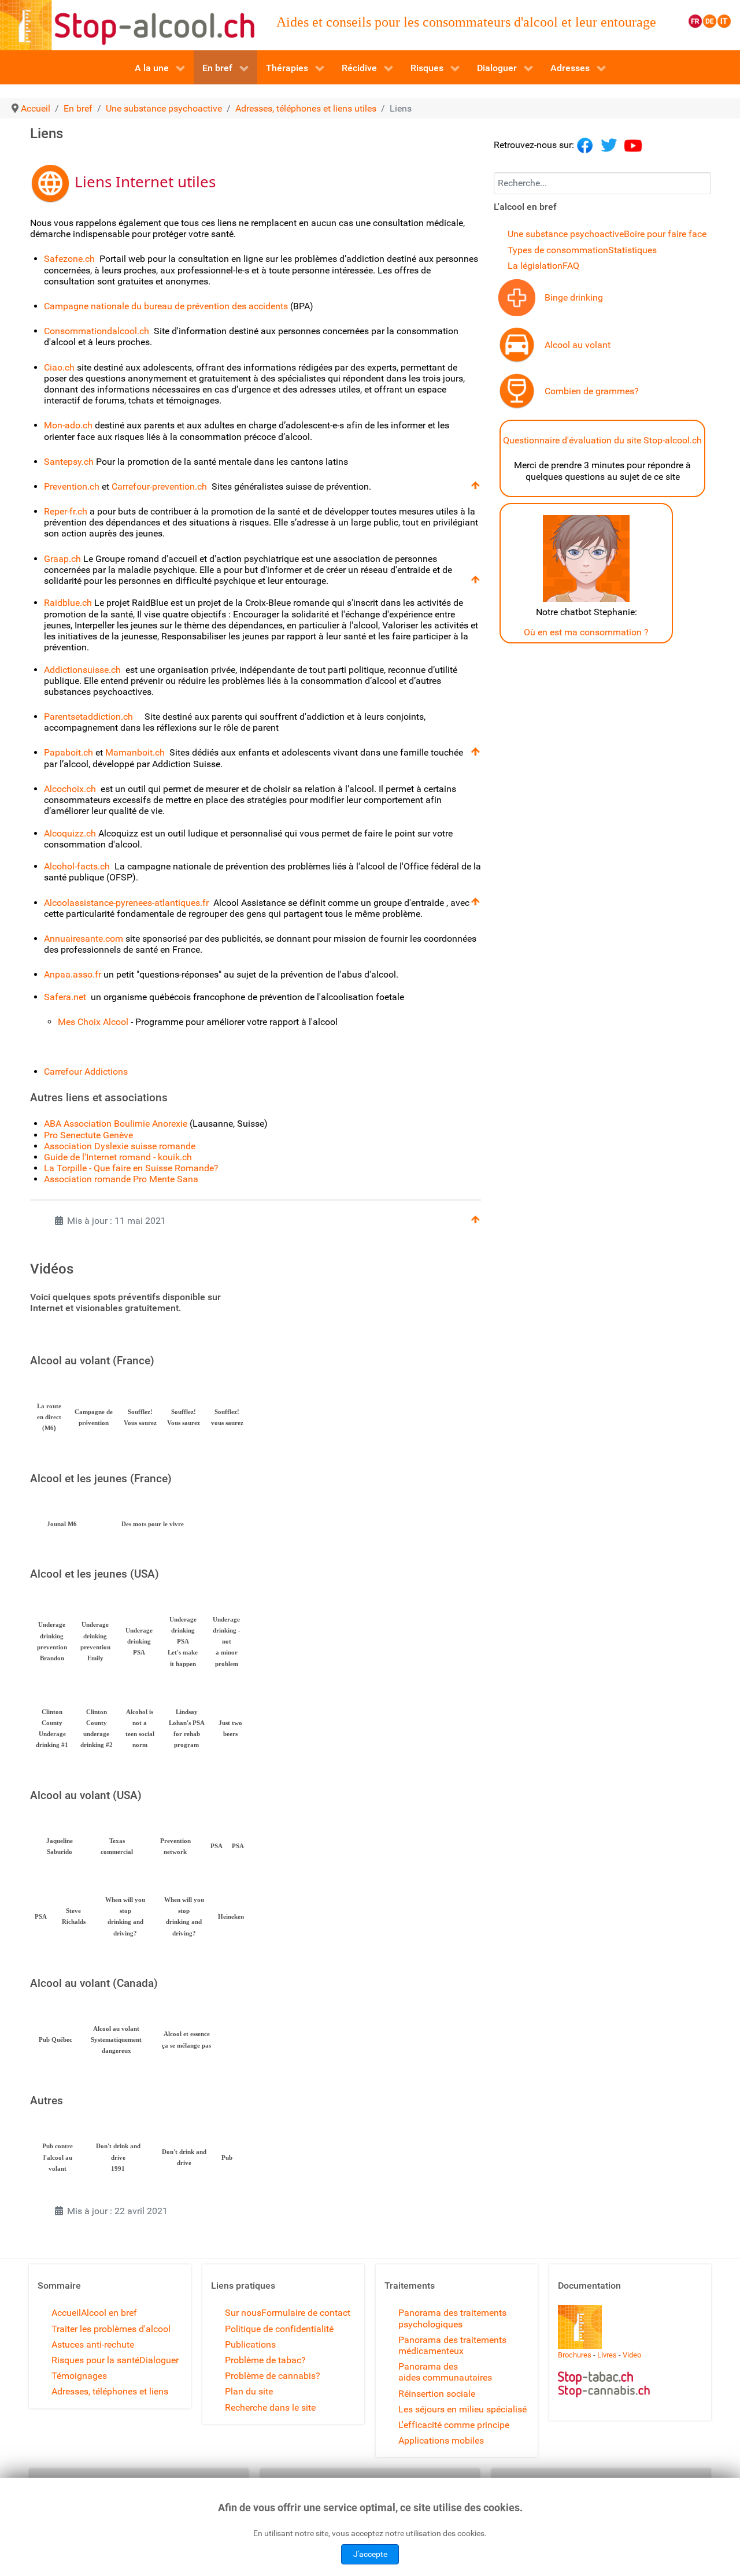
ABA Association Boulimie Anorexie (116, 1124)
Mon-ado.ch (68, 425)
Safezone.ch (69, 259)
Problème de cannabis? (273, 2376)
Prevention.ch (72, 486)
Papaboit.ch (69, 752)
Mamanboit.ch (135, 752)
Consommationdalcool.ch (97, 331)
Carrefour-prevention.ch (159, 486)
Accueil (66, 2313)
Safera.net (66, 997)
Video (632, 2355)
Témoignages (79, 2376)
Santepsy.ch (69, 462)
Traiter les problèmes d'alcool (111, 2329)
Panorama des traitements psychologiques (452, 2318)
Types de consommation (558, 250)
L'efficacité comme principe (454, 2425)
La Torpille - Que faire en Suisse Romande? (131, 1168)
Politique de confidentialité (279, 2329)
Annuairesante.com (84, 939)
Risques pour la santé (95, 2360)
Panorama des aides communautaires (445, 2372)
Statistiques (632, 250)
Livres (607, 2355)
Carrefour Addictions (86, 1072)
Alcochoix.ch (70, 789)
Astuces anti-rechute (93, 2344)
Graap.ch (64, 559)
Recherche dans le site (270, 2407)
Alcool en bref (109, 2313)
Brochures (575, 2355)
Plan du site (249, 2391)
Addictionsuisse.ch (82, 670)
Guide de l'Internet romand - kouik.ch (118, 1157)
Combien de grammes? (592, 391)
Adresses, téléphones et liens (110, 2391)
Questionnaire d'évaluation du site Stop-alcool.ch (602, 440)
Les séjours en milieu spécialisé (462, 2409)
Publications (250, 2344)
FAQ (571, 266)
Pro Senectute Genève (88, 1135)
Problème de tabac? (265, 2360)
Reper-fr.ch (66, 511)
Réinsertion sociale (437, 2394)
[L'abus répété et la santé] (517, 297)
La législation (535, 266)
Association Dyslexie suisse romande (120, 1146)
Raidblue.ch (68, 603)
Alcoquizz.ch (71, 833)
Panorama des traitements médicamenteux (452, 2345)
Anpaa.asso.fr (73, 974)
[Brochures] (580, 2327)
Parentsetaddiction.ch (88, 717)
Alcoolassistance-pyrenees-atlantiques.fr (127, 903)
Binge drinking (574, 297)
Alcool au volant (578, 345)
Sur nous (243, 2313)
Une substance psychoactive (566, 234)
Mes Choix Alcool (93, 1022)
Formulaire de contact (306, 2313)
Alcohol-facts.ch (77, 866)
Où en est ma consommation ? (586, 632)
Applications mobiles (441, 2440)
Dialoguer (159, 2360)
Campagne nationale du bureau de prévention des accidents (167, 306)
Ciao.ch (59, 367)
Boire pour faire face (665, 234)
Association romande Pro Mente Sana (121, 1179)
